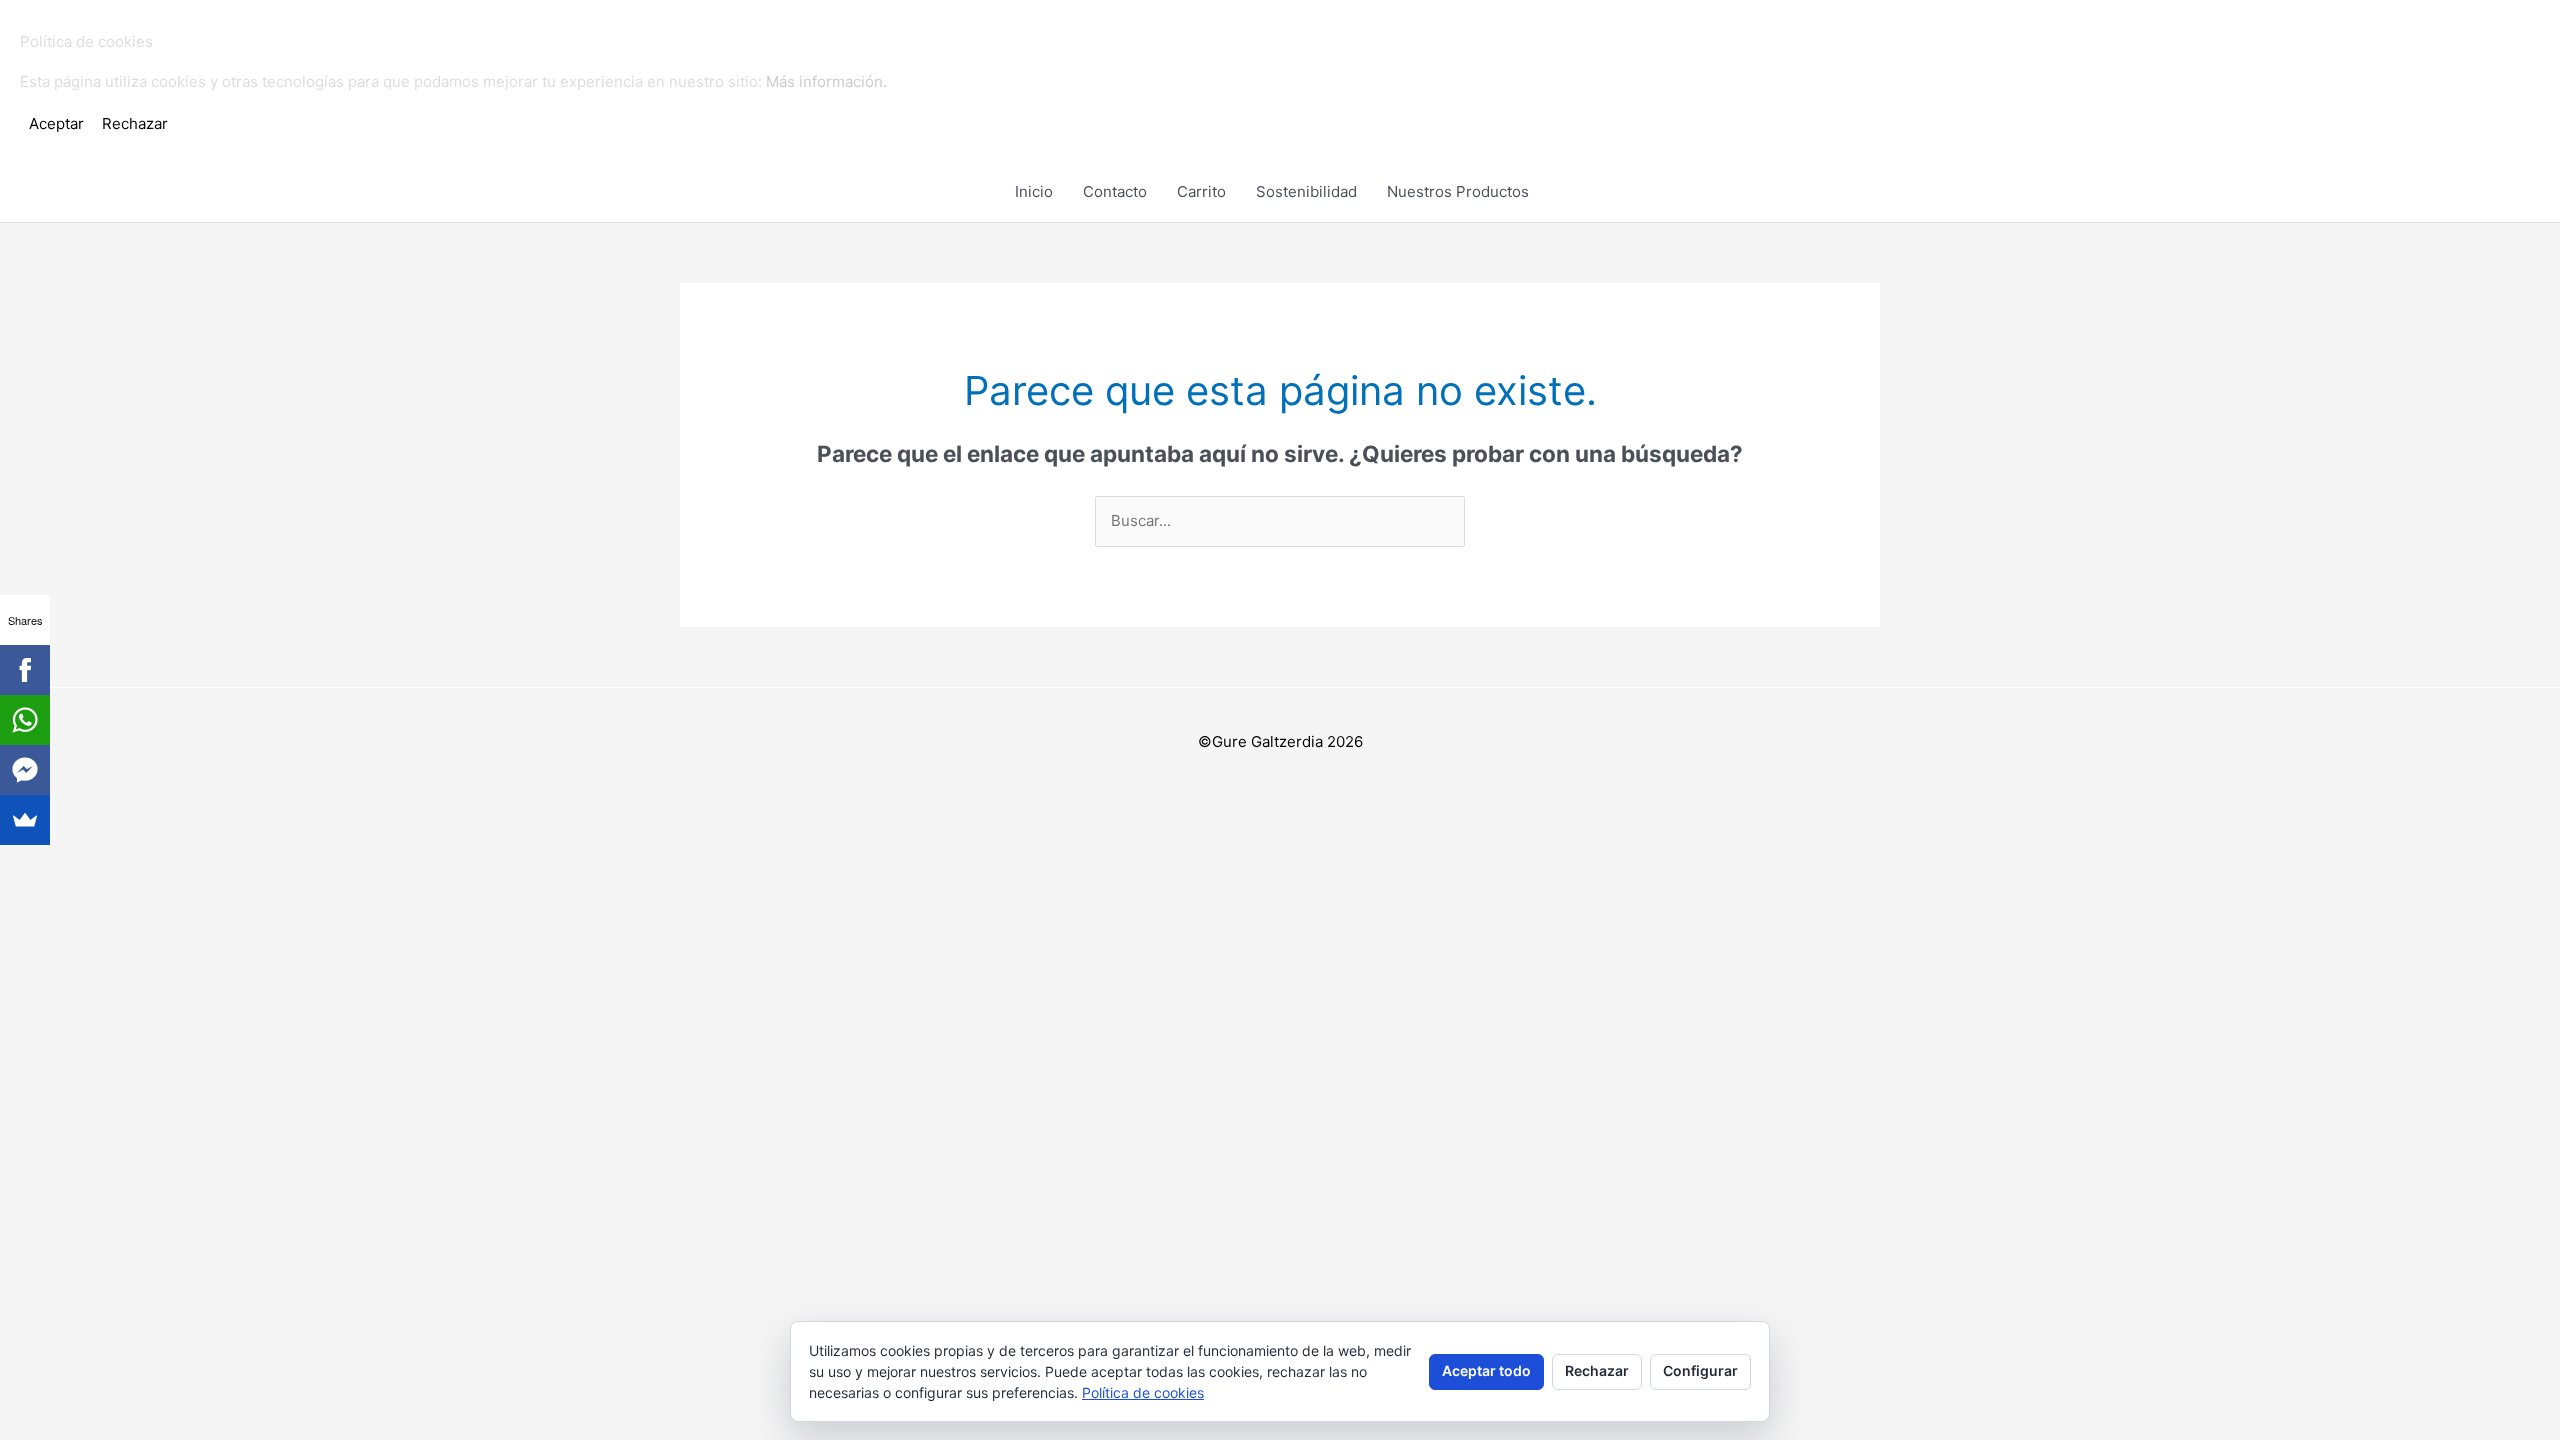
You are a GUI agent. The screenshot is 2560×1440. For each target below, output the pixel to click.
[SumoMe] (25, 820)
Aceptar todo (1486, 1370)
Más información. (826, 81)
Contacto (1115, 191)
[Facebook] (25, 670)
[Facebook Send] (25, 770)
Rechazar (1597, 1370)
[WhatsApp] (25, 720)
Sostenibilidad (1306, 191)
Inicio (1034, 191)
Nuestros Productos (1458, 191)
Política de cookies (1143, 1392)
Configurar (1700, 1370)
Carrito (1201, 191)
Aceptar (56, 123)
